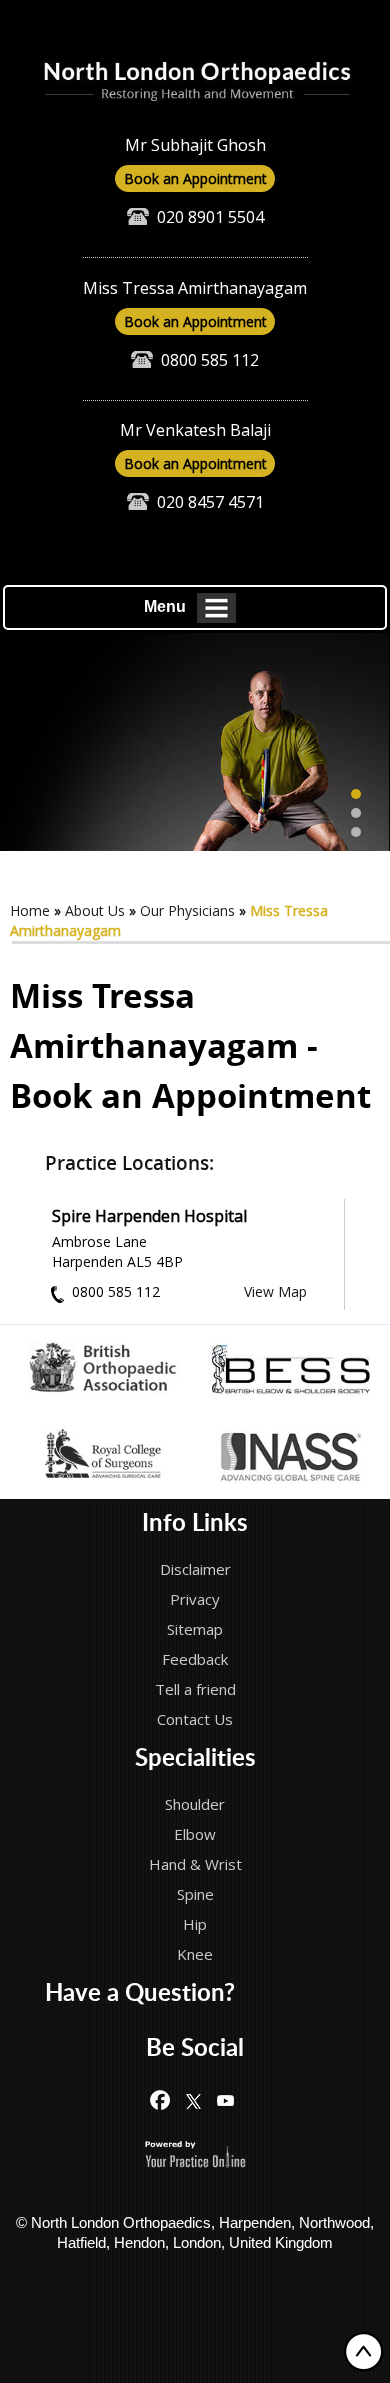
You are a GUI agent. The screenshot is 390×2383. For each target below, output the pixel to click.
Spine (195, 1894)
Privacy (195, 1599)
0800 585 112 (210, 360)
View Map (275, 1291)
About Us (95, 910)
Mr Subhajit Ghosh (195, 145)
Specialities (195, 1759)
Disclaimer (195, 1569)
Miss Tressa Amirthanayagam (195, 288)
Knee (195, 1954)
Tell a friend (195, 1689)
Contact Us (195, 1719)
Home (30, 910)
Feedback (195, 1659)
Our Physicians (187, 910)
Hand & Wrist (195, 1864)
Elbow (195, 1834)
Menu (165, 606)
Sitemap (195, 1629)
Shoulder (195, 1804)
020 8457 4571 (210, 502)
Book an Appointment (195, 178)
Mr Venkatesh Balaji (195, 430)
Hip (195, 1924)
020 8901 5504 (210, 217)
